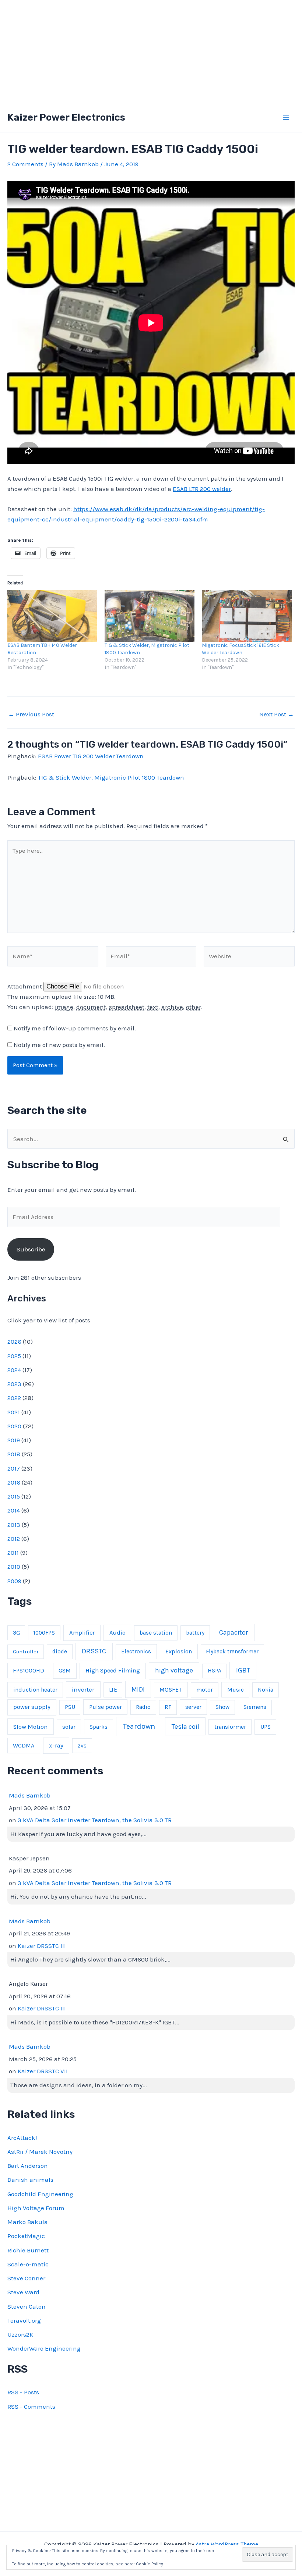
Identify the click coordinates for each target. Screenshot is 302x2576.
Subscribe (31, 1249)
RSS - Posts (23, 2392)
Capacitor (233, 1632)
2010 (14, 1567)
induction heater (35, 1690)
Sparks (99, 1727)
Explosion (179, 1651)
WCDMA (24, 1745)
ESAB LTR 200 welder (202, 489)
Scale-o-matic (28, 2264)
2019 (14, 1440)
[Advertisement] (151, 51)
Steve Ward (23, 2292)
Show (222, 1707)
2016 (14, 1482)
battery (195, 1633)
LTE (113, 1690)
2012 (14, 1539)
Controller (26, 1652)
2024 (14, 1370)
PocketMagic (26, 2236)
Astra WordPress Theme (227, 2544)
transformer (230, 1727)
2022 (14, 1398)
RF (168, 1707)
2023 (14, 1384)
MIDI (138, 1689)
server (193, 1707)
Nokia (266, 1690)
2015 (14, 1496)
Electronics (136, 1652)
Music (236, 1690)
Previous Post (31, 714)
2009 (14, 1581)
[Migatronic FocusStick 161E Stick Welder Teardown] (247, 616)
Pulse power (106, 1707)
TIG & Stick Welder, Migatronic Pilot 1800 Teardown (111, 777)
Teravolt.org (24, 2320)
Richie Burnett (28, 2250)
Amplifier (82, 1633)
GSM (65, 1670)
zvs (82, 1746)
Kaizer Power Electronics (66, 117)
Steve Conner (26, 2278)
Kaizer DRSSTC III (42, 1946)
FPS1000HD (29, 1670)
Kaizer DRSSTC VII (43, 2071)
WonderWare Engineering (44, 2348)
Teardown (139, 1726)
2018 (14, 1454)
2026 (14, 1342)
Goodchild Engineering (40, 2194)
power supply (32, 1707)
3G (16, 1633)
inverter (83, 1689)
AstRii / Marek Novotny (40, 2152)
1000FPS (44, 1633)
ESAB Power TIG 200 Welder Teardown (91, 756)
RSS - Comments (31, 2406)
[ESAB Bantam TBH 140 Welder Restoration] (52, 616)
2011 (13, 1553)
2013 (14, 1525)
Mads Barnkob (30, 1795)
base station (156, 1633)
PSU (70, 1707)
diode (60, 1652)
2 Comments (25, 164)
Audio (117, 1633)
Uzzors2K (20, 2334)
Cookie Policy (150, 2564)
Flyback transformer (232, 1652)
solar (69, 1727)
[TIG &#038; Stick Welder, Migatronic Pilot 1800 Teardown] (150, 616)
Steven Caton (27, 2306)
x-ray (56, 1745)
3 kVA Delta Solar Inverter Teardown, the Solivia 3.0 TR (95, 1820)
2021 (14, 1412)
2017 (14, 1468)
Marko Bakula (28, 2222)
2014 (14, 1510)
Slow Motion (31, 1727)
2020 (14, 1426)
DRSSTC (94, 1651)
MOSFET (171, 1690)
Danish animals (30, 2180)
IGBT (243, 1670)
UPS (266, 1727)
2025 (14, 1356)
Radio (143, 1707)
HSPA (215, 1671)
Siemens (255, 1707)
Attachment (25, 986)
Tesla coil (185, 1727)
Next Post (277, 714)
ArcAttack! (22, 2138)
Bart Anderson (28, 2166)
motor (205, 1690)
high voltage (174, 1670)
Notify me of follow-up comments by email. (75, 1028)
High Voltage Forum (36, 2208)
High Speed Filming (113, 1670)
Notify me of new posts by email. (59, 1045)
